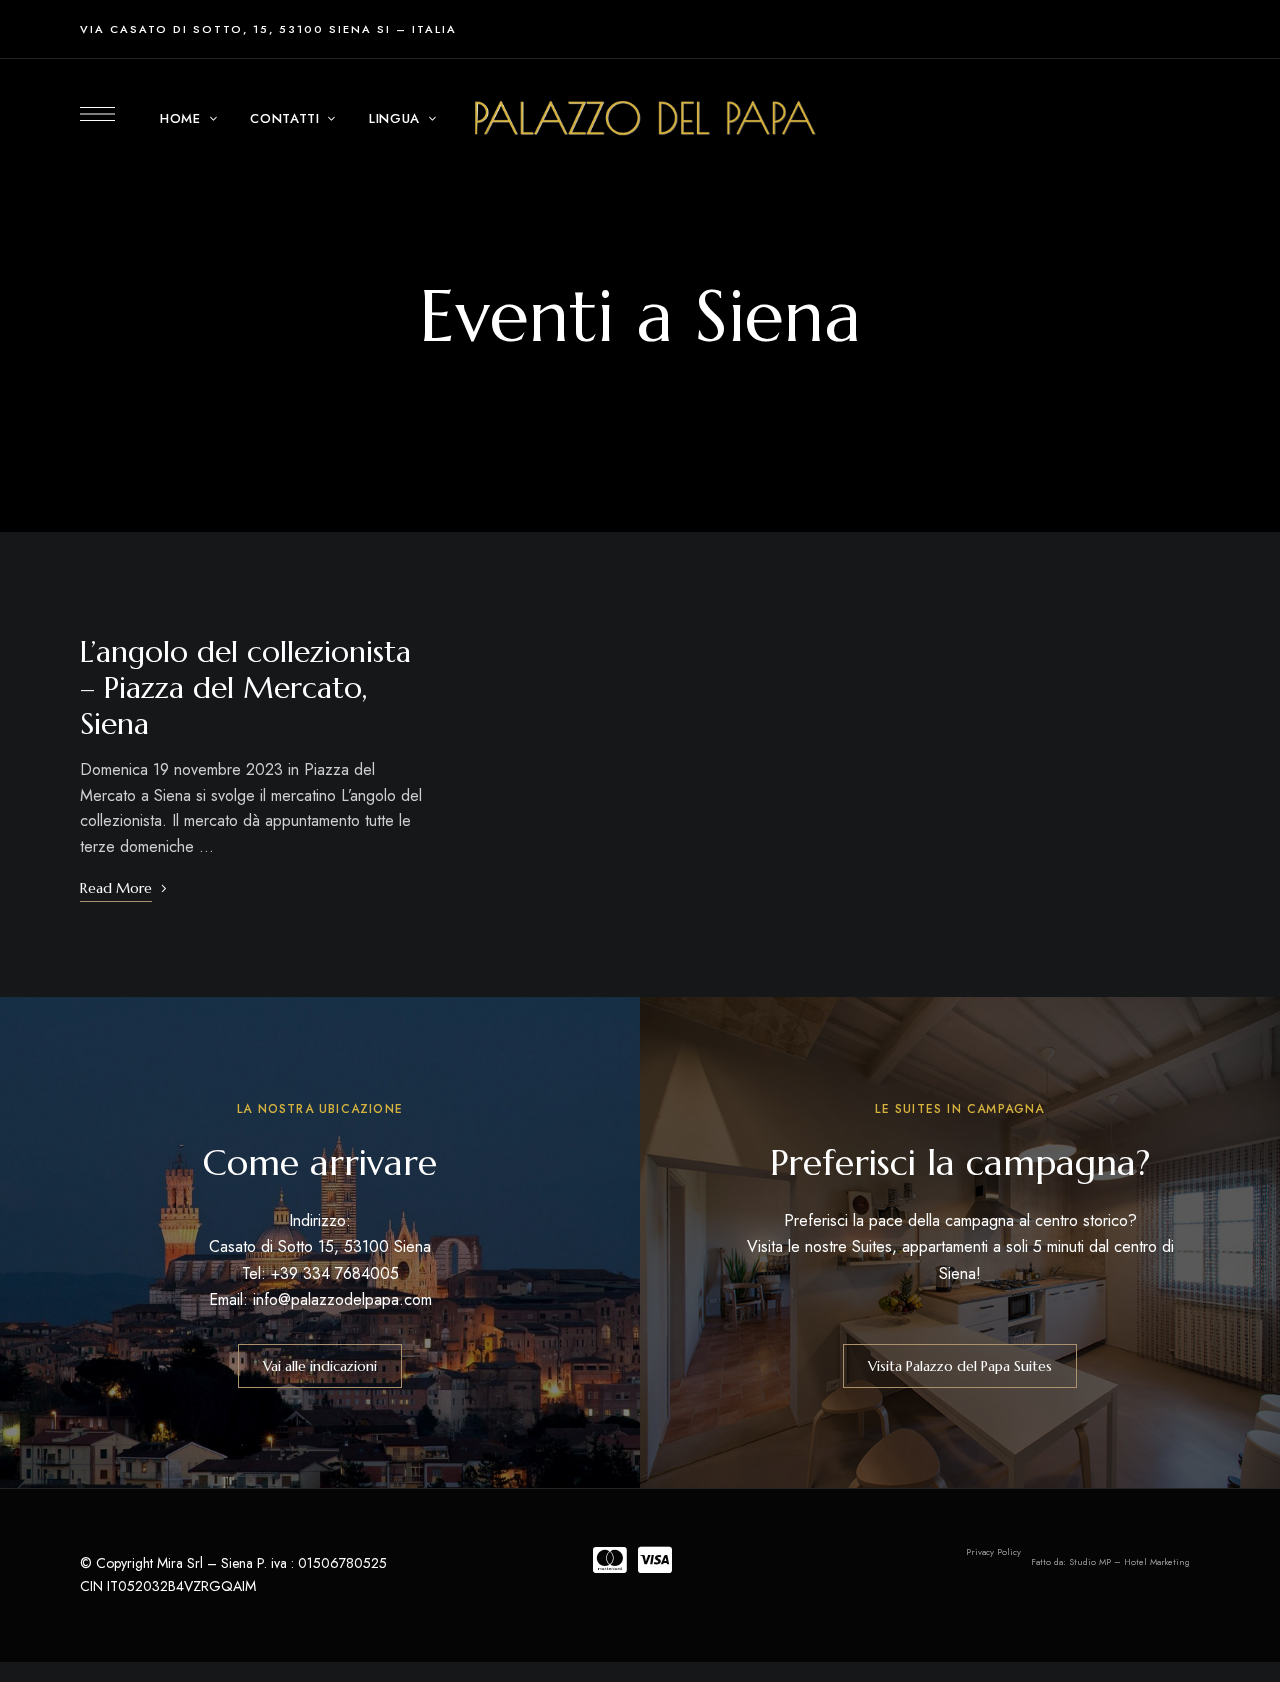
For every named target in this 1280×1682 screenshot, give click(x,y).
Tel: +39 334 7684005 (320, 1273)
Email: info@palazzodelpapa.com (320, 1299)
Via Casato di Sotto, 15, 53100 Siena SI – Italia (268, 29)
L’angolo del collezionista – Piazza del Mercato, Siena (245, 687)
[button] (320, 1366)
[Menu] (97, 114)
